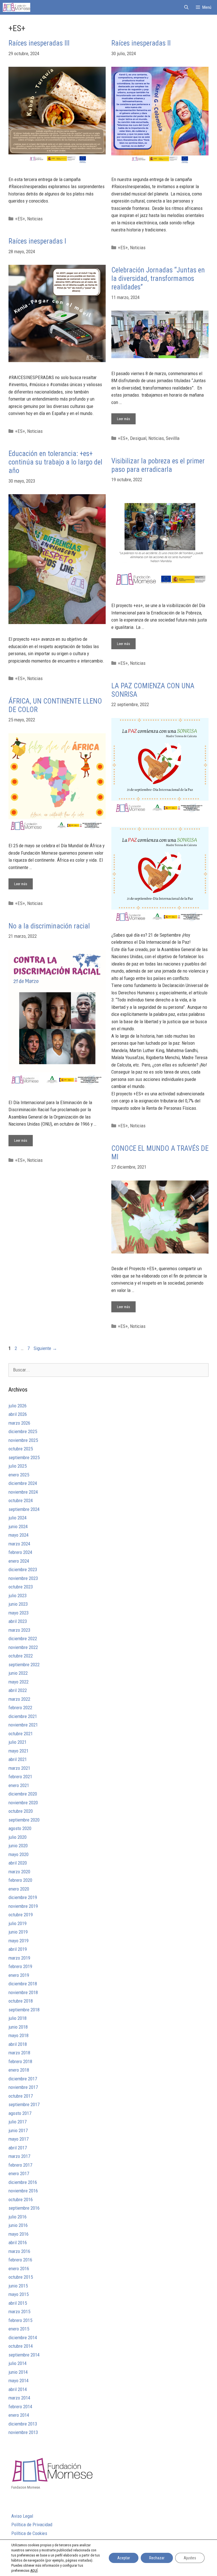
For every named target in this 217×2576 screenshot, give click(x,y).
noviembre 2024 (23, 1492)
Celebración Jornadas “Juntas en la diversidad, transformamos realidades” (158, 279)
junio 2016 (18, 2225)
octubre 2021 (21, 1734)
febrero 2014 (20, 2407)
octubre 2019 (21, 1915)
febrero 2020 (20, 1880)
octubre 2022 (21, 1656)
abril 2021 (18, 1759)
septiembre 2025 (24, 1457)
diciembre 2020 (23, 1794)
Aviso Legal (22, 2516)
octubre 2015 (21, 2277)
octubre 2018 (21, 2001)
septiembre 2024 (24, 1509)
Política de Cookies (29, 2533)
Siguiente (45, 1348)
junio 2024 (18, 1526)
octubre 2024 (21, 1500)
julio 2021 (18, 1742)
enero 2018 (19, 2070)
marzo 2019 (19, 1958)
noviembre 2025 (23, 1440)
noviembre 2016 (23, 2191)
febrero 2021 (20, 1777)
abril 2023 (18, 1621)
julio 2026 (18, 1406)
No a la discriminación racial (49, 926)
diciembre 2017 (23, 2079)
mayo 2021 (19, 1751)
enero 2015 (19, 2329)
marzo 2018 (19, 2053)
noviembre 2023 (23, 1578)
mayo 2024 (19, 1535)
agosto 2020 (20, 1828)
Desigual (138, 438)
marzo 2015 (19, 2311)
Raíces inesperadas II (141, 43)
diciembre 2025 (23, 1431)
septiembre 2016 (24, 2208)
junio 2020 (18, 1846)
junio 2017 (18, 2130)
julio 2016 (18, 2217)
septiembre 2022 (24, 1665)
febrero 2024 (20, 1552)
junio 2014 (18, 2372)
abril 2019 (18, 1949)
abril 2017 (18, 2148)
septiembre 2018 (24, 2010)
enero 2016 (19, 2268)
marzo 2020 (19, 1872)
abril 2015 (18, 2303)
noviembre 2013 (23, 2432)
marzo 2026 (19, 1423)
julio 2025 (18, 1466)
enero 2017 (19, 2173)
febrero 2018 (20, 2061)
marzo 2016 (19, 2251)
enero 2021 (19, 1785)
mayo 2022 (19, 1682)
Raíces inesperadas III (39, 43)
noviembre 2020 (23, 1803)
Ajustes (190, 2558)
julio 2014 (18, 2363)
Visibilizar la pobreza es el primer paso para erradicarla (158, 465)
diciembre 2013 (23, 2424)
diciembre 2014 (23, 2338)
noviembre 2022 (23, 1647)
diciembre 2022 (23, 1639)
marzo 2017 (19, 2156)
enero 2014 (19, 2415)
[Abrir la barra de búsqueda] (186, 7)
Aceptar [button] (124, 2558)
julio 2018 (18, 2018)
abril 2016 (18, 2242)
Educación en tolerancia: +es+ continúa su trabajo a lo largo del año (55, 462)
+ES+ (20, 219)
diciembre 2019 (23, 1897)
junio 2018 (18, 2027)
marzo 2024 (19, 1544)
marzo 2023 (19, 1630)
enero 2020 (19, 1889)
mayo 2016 (19, 2234)
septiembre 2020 (24, 1820)
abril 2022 (18, 1690)
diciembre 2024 (23, 1483)
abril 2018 (18, 2044)
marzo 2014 (19, 2398)
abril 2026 (18, 1414)
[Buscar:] (108, 1370)
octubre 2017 (21, 2096)
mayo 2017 (19, 2139)
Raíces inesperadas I (37, 241)
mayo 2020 (19, 1854)
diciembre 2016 (23, 2182)
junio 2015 (18, 2286)
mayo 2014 (19, 2381)
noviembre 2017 (23, 2087)
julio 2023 (18, 1596)
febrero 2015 (20, 2320)
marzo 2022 (19, 1699)
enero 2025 (19, 1475)
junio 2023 (18, 1604)
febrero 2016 (20, 2260)
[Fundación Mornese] (17, 7)
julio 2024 (18, 1518)
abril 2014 (18, 2389)
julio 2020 (18, 1837)
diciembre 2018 (23, 1984)
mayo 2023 (19, 1613)
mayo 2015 (19, 2294)
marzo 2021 (19, 1768)
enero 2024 (19, 1561)
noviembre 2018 (23, 1992)
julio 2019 (18, 1923)
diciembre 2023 (23, 1569)
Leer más (126, 417)
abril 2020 (18, 1863)
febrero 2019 (20, 1966)
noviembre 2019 (23, 1906)
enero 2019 (19, 1975)
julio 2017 (18, 2122)
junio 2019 (18, 1932)
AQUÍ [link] (34, 2570)
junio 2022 (18, 1673)
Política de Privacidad (32, 2525)
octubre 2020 (21, 1811)
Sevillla (173, 438)
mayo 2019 (19, 1941)
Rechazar (157, 2558)
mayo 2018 (19, 2035)
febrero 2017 (20, 2165)
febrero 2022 (20, 1708)
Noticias (35, 219)
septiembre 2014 (24, 2355)
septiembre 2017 (24, 2104)
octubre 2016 (21, 2199)
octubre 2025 (21, 1449)
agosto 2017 (20, 2113)
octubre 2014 (21, 2346)
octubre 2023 (21, 1587)
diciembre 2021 (23, 1716)
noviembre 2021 (23, 1725)
